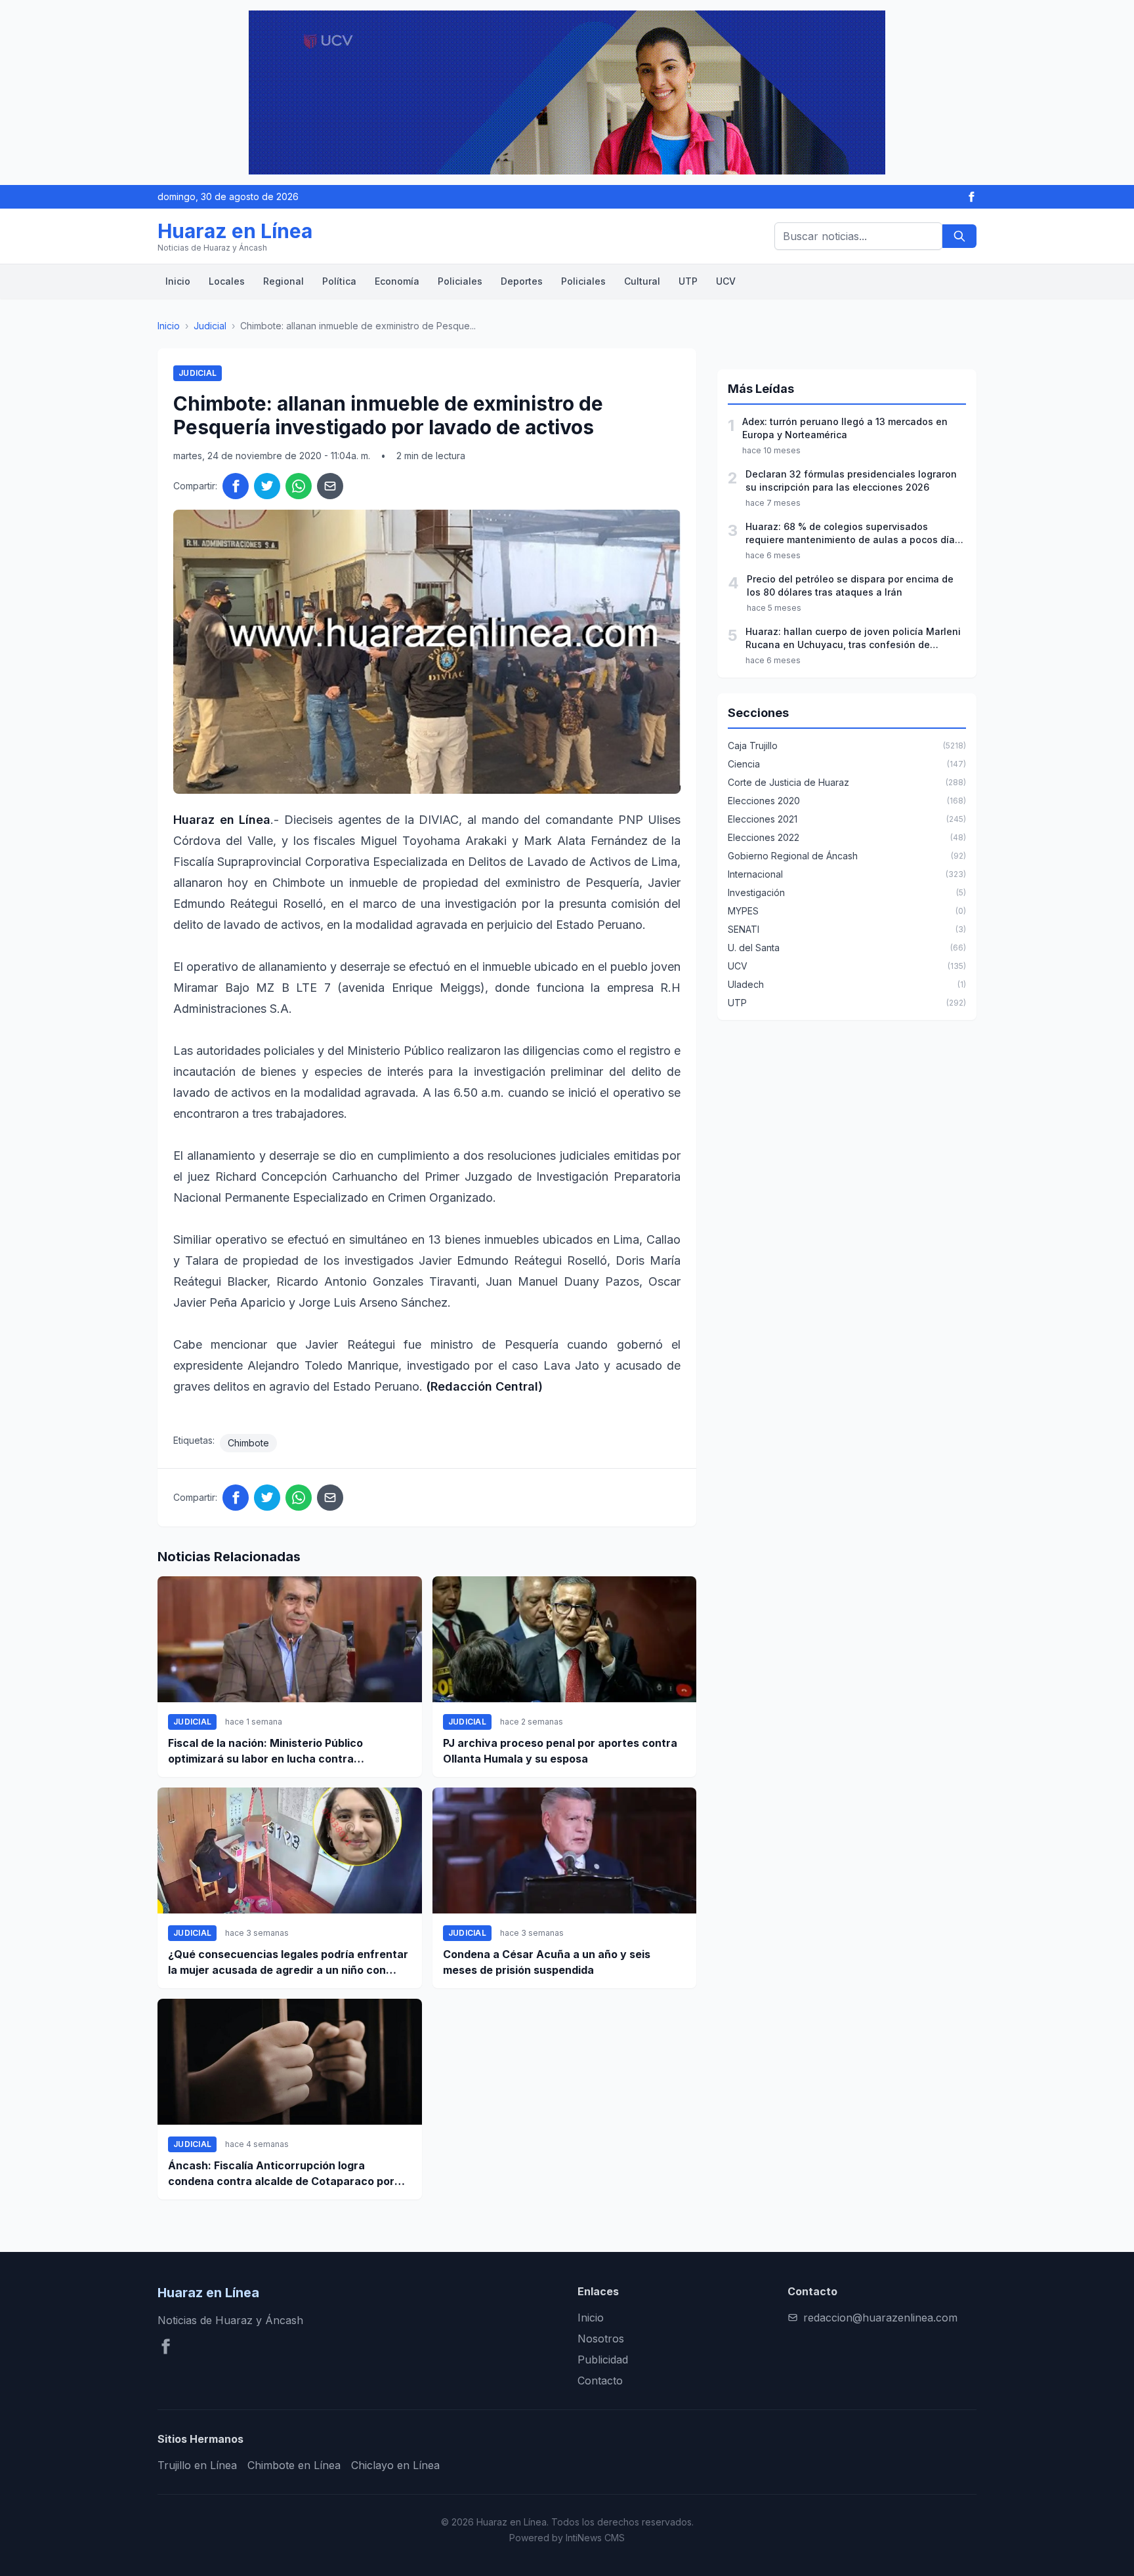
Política (339, 281)
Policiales (460, 281)
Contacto (600, 2381)
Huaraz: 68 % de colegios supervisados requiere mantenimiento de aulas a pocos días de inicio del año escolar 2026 (853, 534)
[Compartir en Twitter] (267, 486)
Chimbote (248, 1443)
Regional (283, 281)
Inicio (178, 281)
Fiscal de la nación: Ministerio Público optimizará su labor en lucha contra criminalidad (265, 1751)
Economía (397, 281)
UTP (688, 281)
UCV (726, 281)
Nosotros (601, 2339)
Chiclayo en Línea (395, 2465)
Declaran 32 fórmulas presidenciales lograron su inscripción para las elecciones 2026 (851, 480)
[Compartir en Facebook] (236, 486)
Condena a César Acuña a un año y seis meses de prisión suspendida (547, 1962)
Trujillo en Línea (197, 2465)
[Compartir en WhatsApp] (299, 486)
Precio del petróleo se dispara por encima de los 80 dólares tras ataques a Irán (850, 585)
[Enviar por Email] (330, 486)
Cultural (642, 281)
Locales (227, 281)
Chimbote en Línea (294, 2465)
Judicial (210, 326)
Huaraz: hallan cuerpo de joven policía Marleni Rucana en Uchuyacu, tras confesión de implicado (853, 639)
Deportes (522, 281)
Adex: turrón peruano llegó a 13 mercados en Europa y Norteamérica (845, 428)
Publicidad (603, 2360)
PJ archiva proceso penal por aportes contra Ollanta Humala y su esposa (560, 1751)
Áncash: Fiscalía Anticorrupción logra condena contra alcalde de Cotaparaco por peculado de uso (281, 2174)
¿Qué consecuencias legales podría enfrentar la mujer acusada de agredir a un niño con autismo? (288, 1963)
